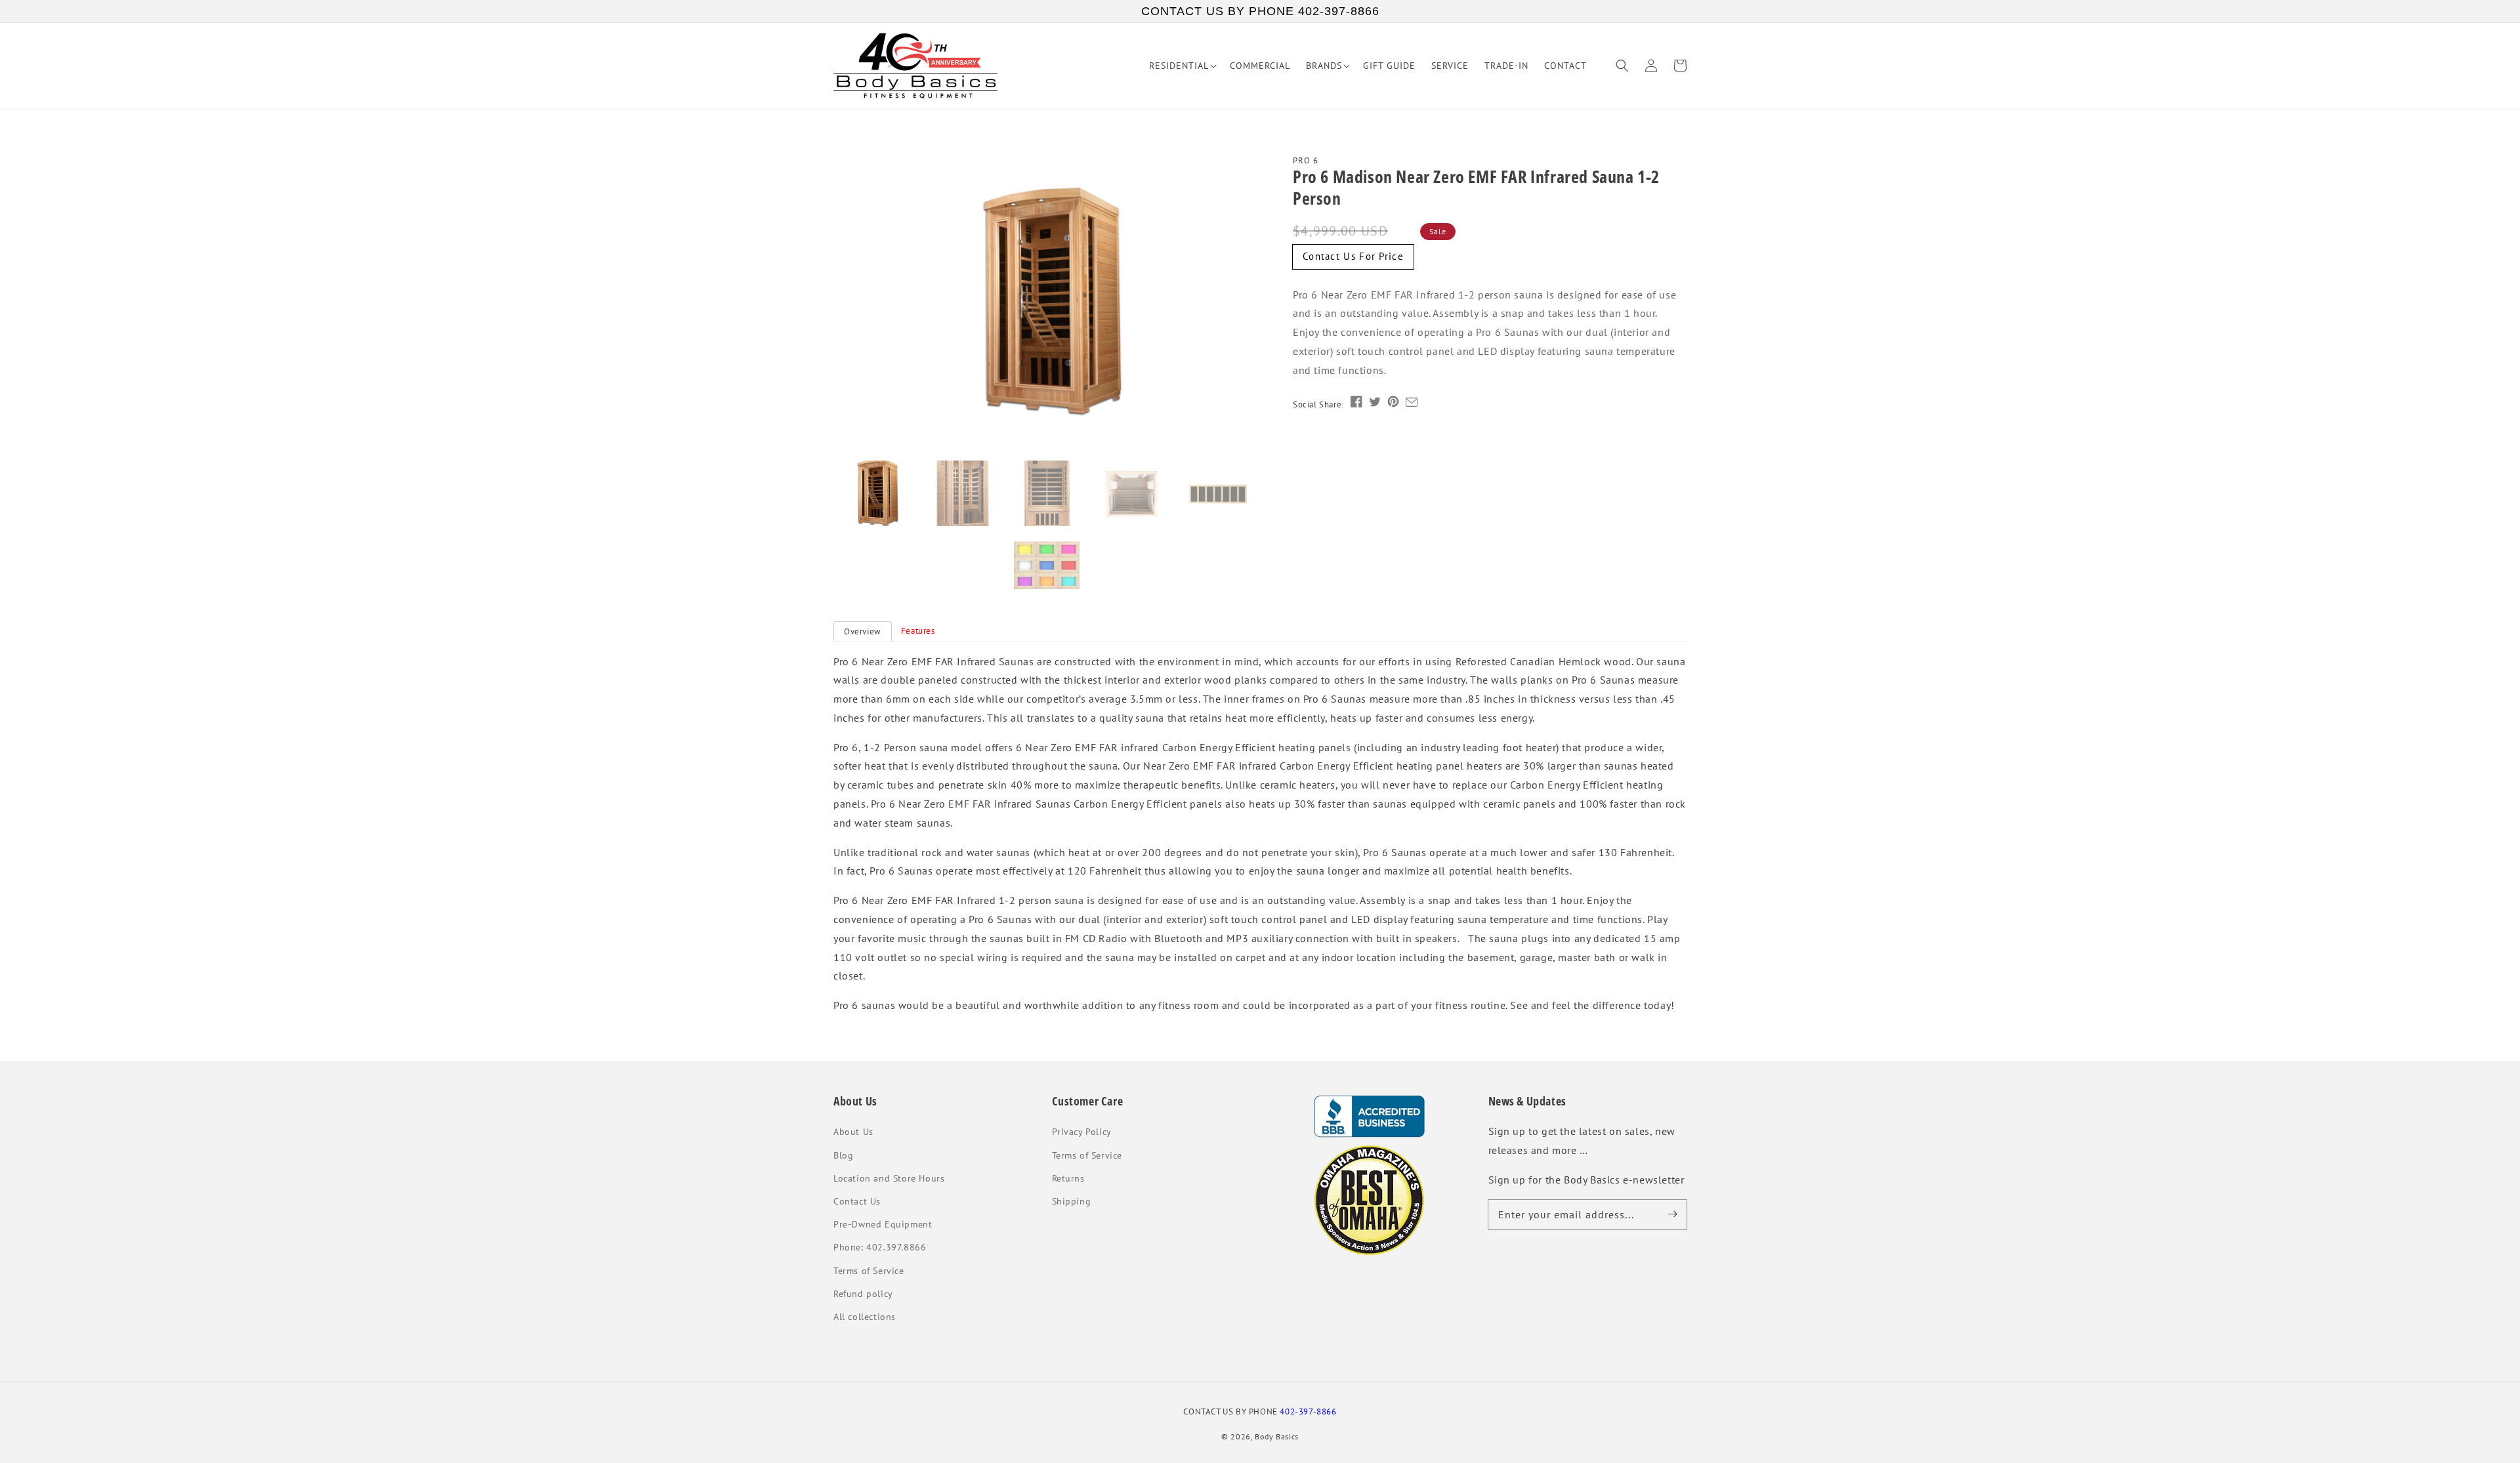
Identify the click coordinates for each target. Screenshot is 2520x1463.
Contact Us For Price (1353, 256)
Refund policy (863, 1294)
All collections (865, 1317)
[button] (1622, 66)
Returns (1068, 1178)
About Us (853, 1132)
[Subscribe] (1672, 1214)
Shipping (1072, 1201)
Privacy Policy (1082, 1132)
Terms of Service (869, 1271)
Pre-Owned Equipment (883, 1224)
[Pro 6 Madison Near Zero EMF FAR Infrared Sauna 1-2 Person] (1047, 303)
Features (918, 631)
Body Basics (1277, 1436)
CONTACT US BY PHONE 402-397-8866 (1260, 11)
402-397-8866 (1308, 1411)
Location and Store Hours (889, 1178)
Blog (843, 1155)
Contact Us (857, 1201)
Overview (863, 631)
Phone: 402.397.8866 (880, 1247)
